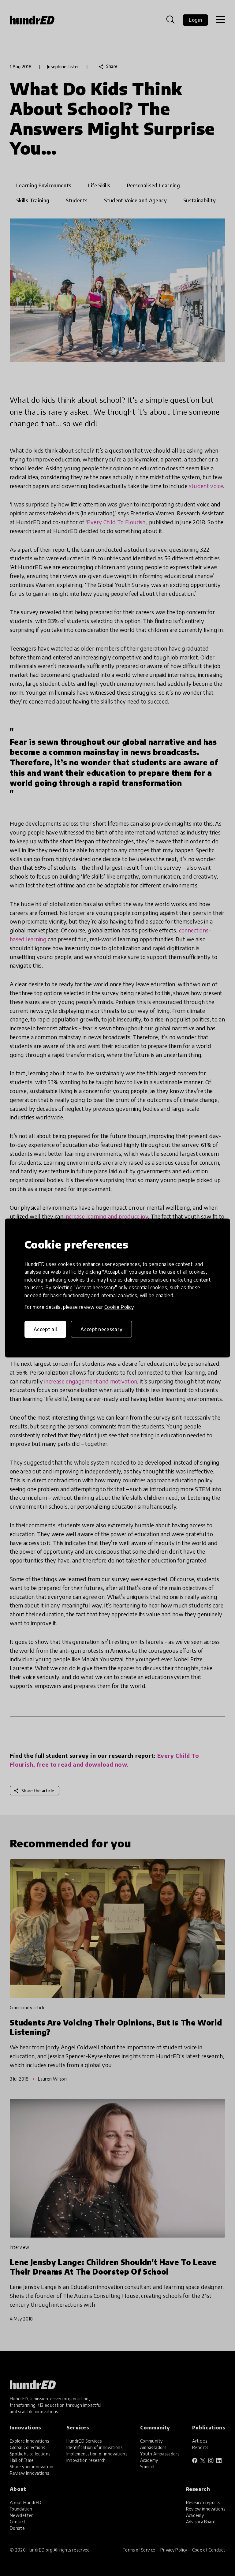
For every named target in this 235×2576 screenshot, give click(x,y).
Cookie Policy (119, 1307)
